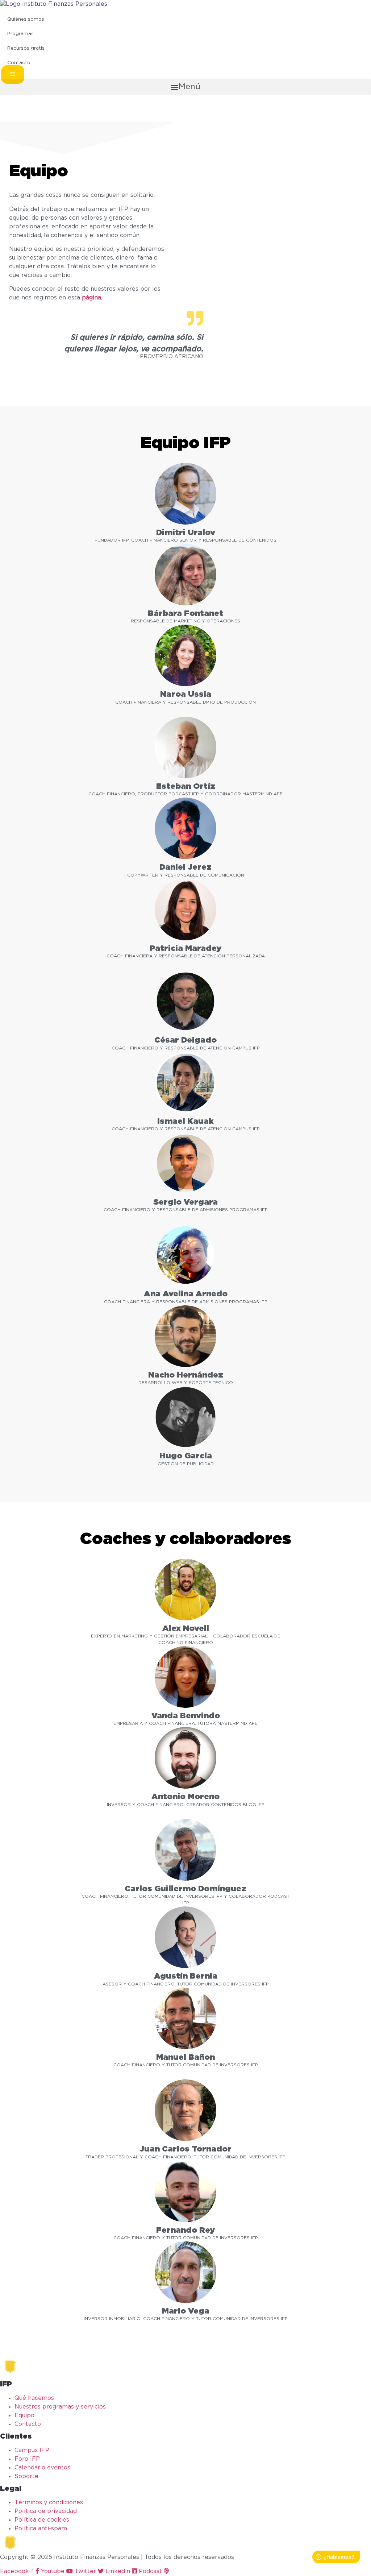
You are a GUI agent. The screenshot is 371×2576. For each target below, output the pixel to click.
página (91, 298)
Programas (20, 34)
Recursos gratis (26, 48)
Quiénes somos (26, 19)
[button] (13, 74)
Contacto (19, 63)
